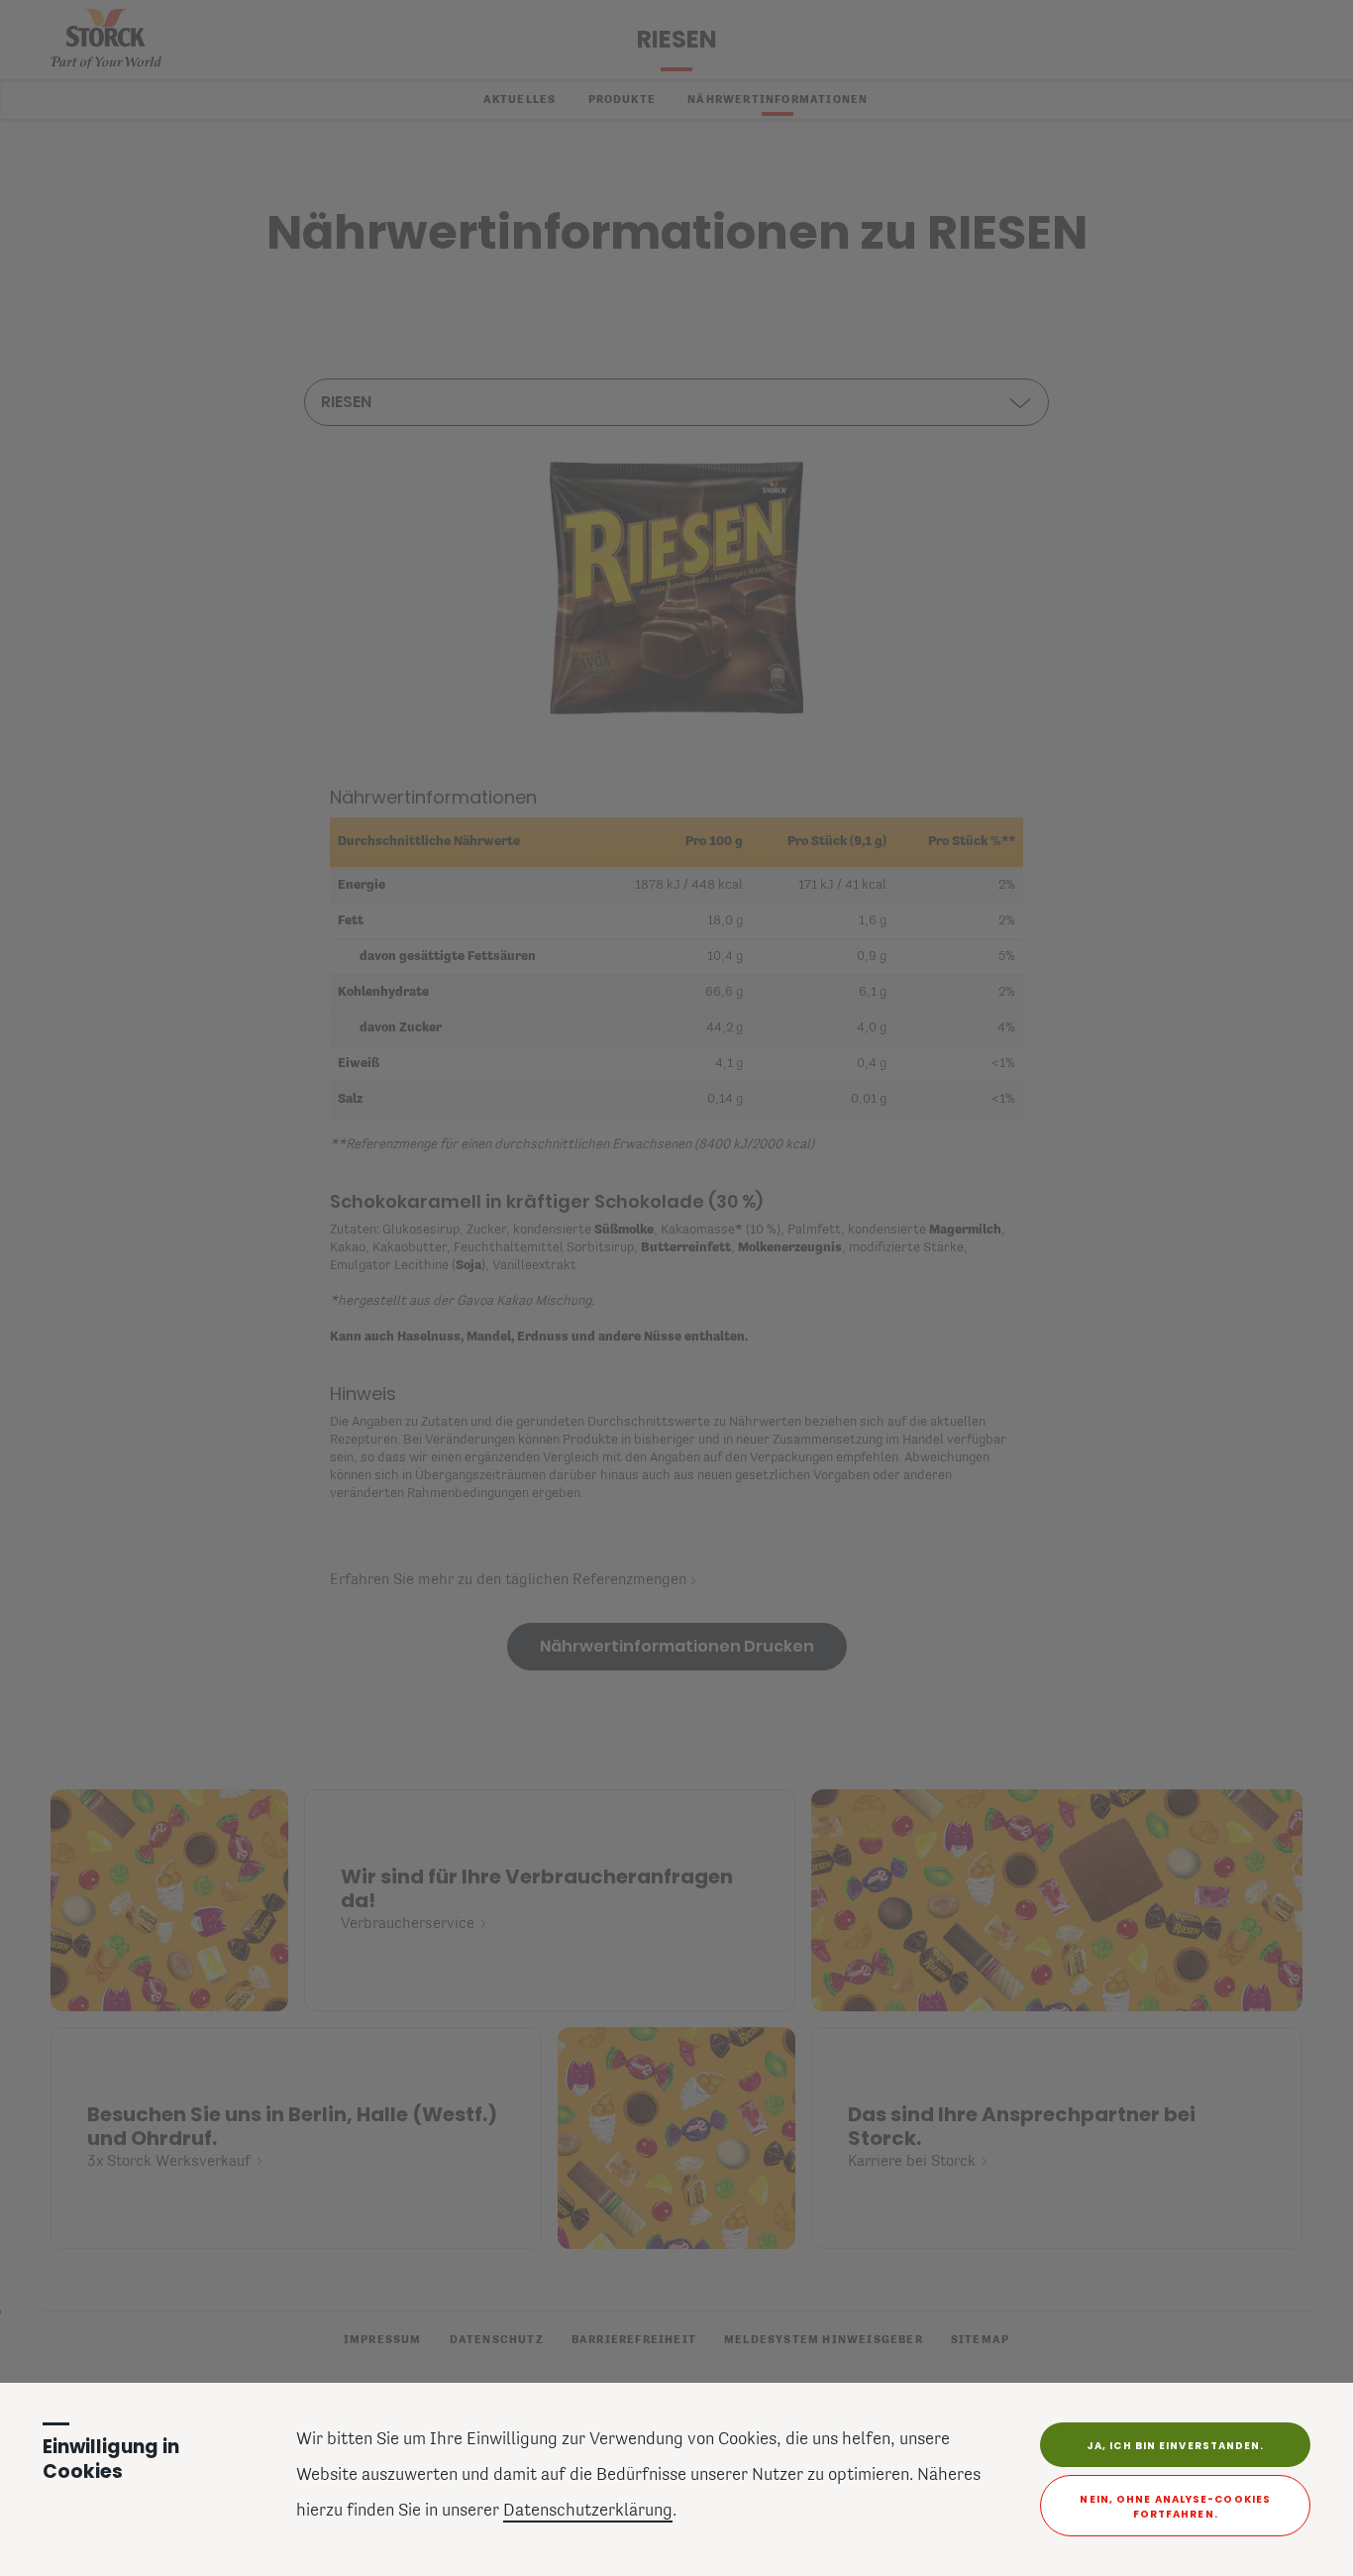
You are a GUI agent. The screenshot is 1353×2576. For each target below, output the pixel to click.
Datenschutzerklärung (588, 2512)
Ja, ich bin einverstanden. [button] (1176, 2446)
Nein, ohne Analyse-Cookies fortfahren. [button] (1175, 2507)
